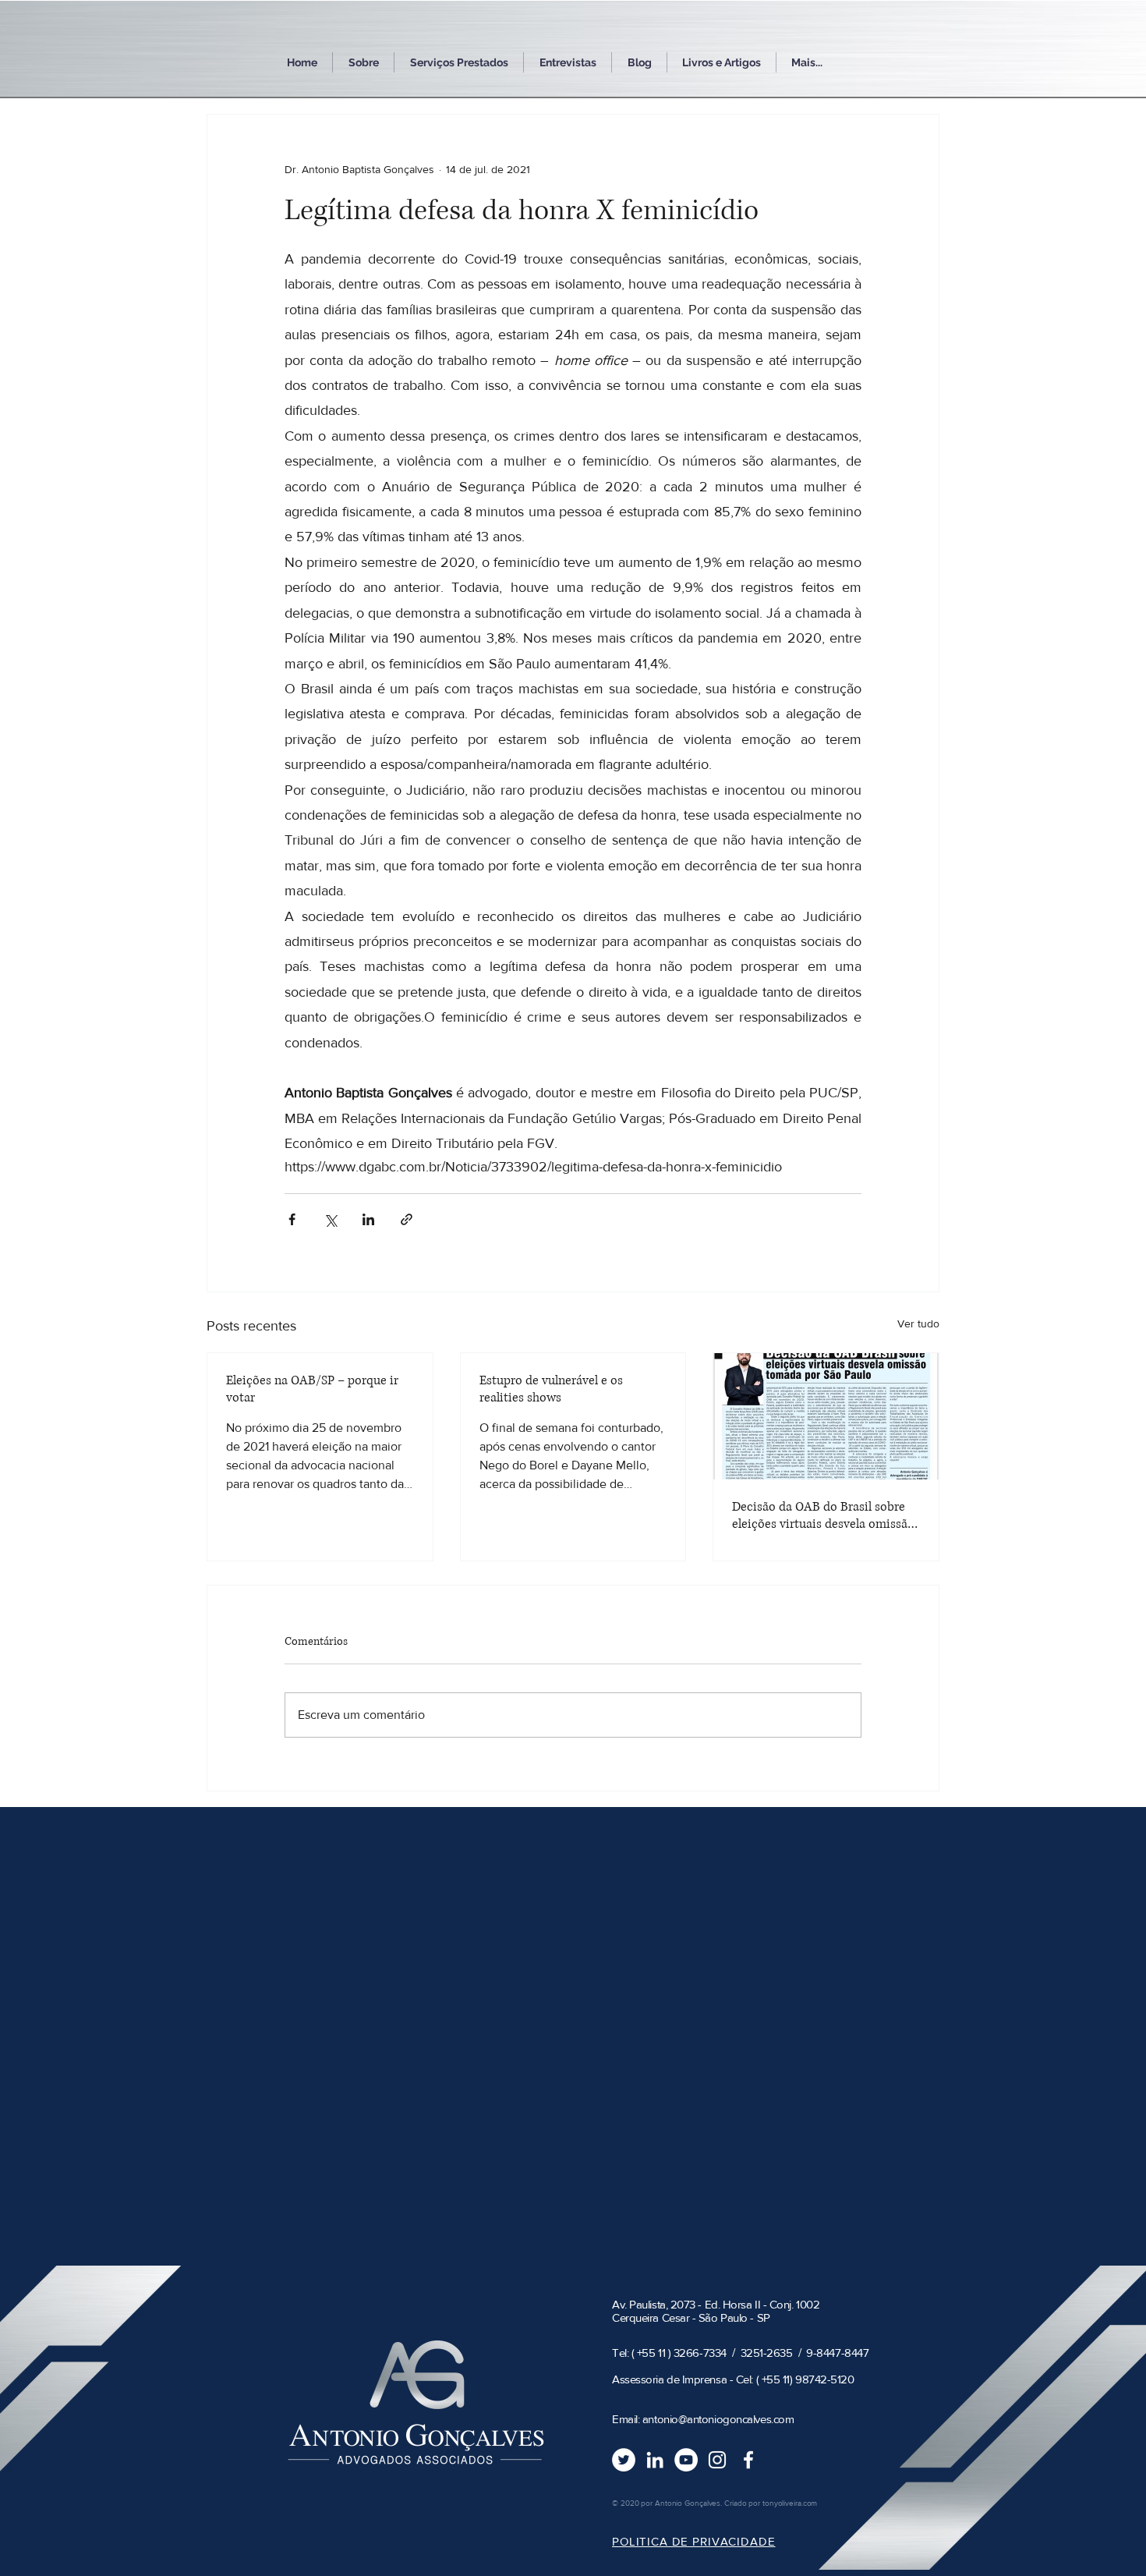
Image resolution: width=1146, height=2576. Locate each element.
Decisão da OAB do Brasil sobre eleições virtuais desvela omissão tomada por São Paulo (823, 1515)
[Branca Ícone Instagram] (717, 2460)
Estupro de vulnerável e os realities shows (551, 1389)
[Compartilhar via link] (407, 1219)
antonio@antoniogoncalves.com (718, 2419)
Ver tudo (918, 1323)
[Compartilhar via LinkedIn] (368, 1219)
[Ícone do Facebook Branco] (748, 2460)
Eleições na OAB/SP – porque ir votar (312, 1389)
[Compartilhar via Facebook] (292, 1219)
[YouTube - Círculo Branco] (686, 2460)
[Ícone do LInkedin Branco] (655, 2460)
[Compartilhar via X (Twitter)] (330, 1219)
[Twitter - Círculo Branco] (624, 2460)
